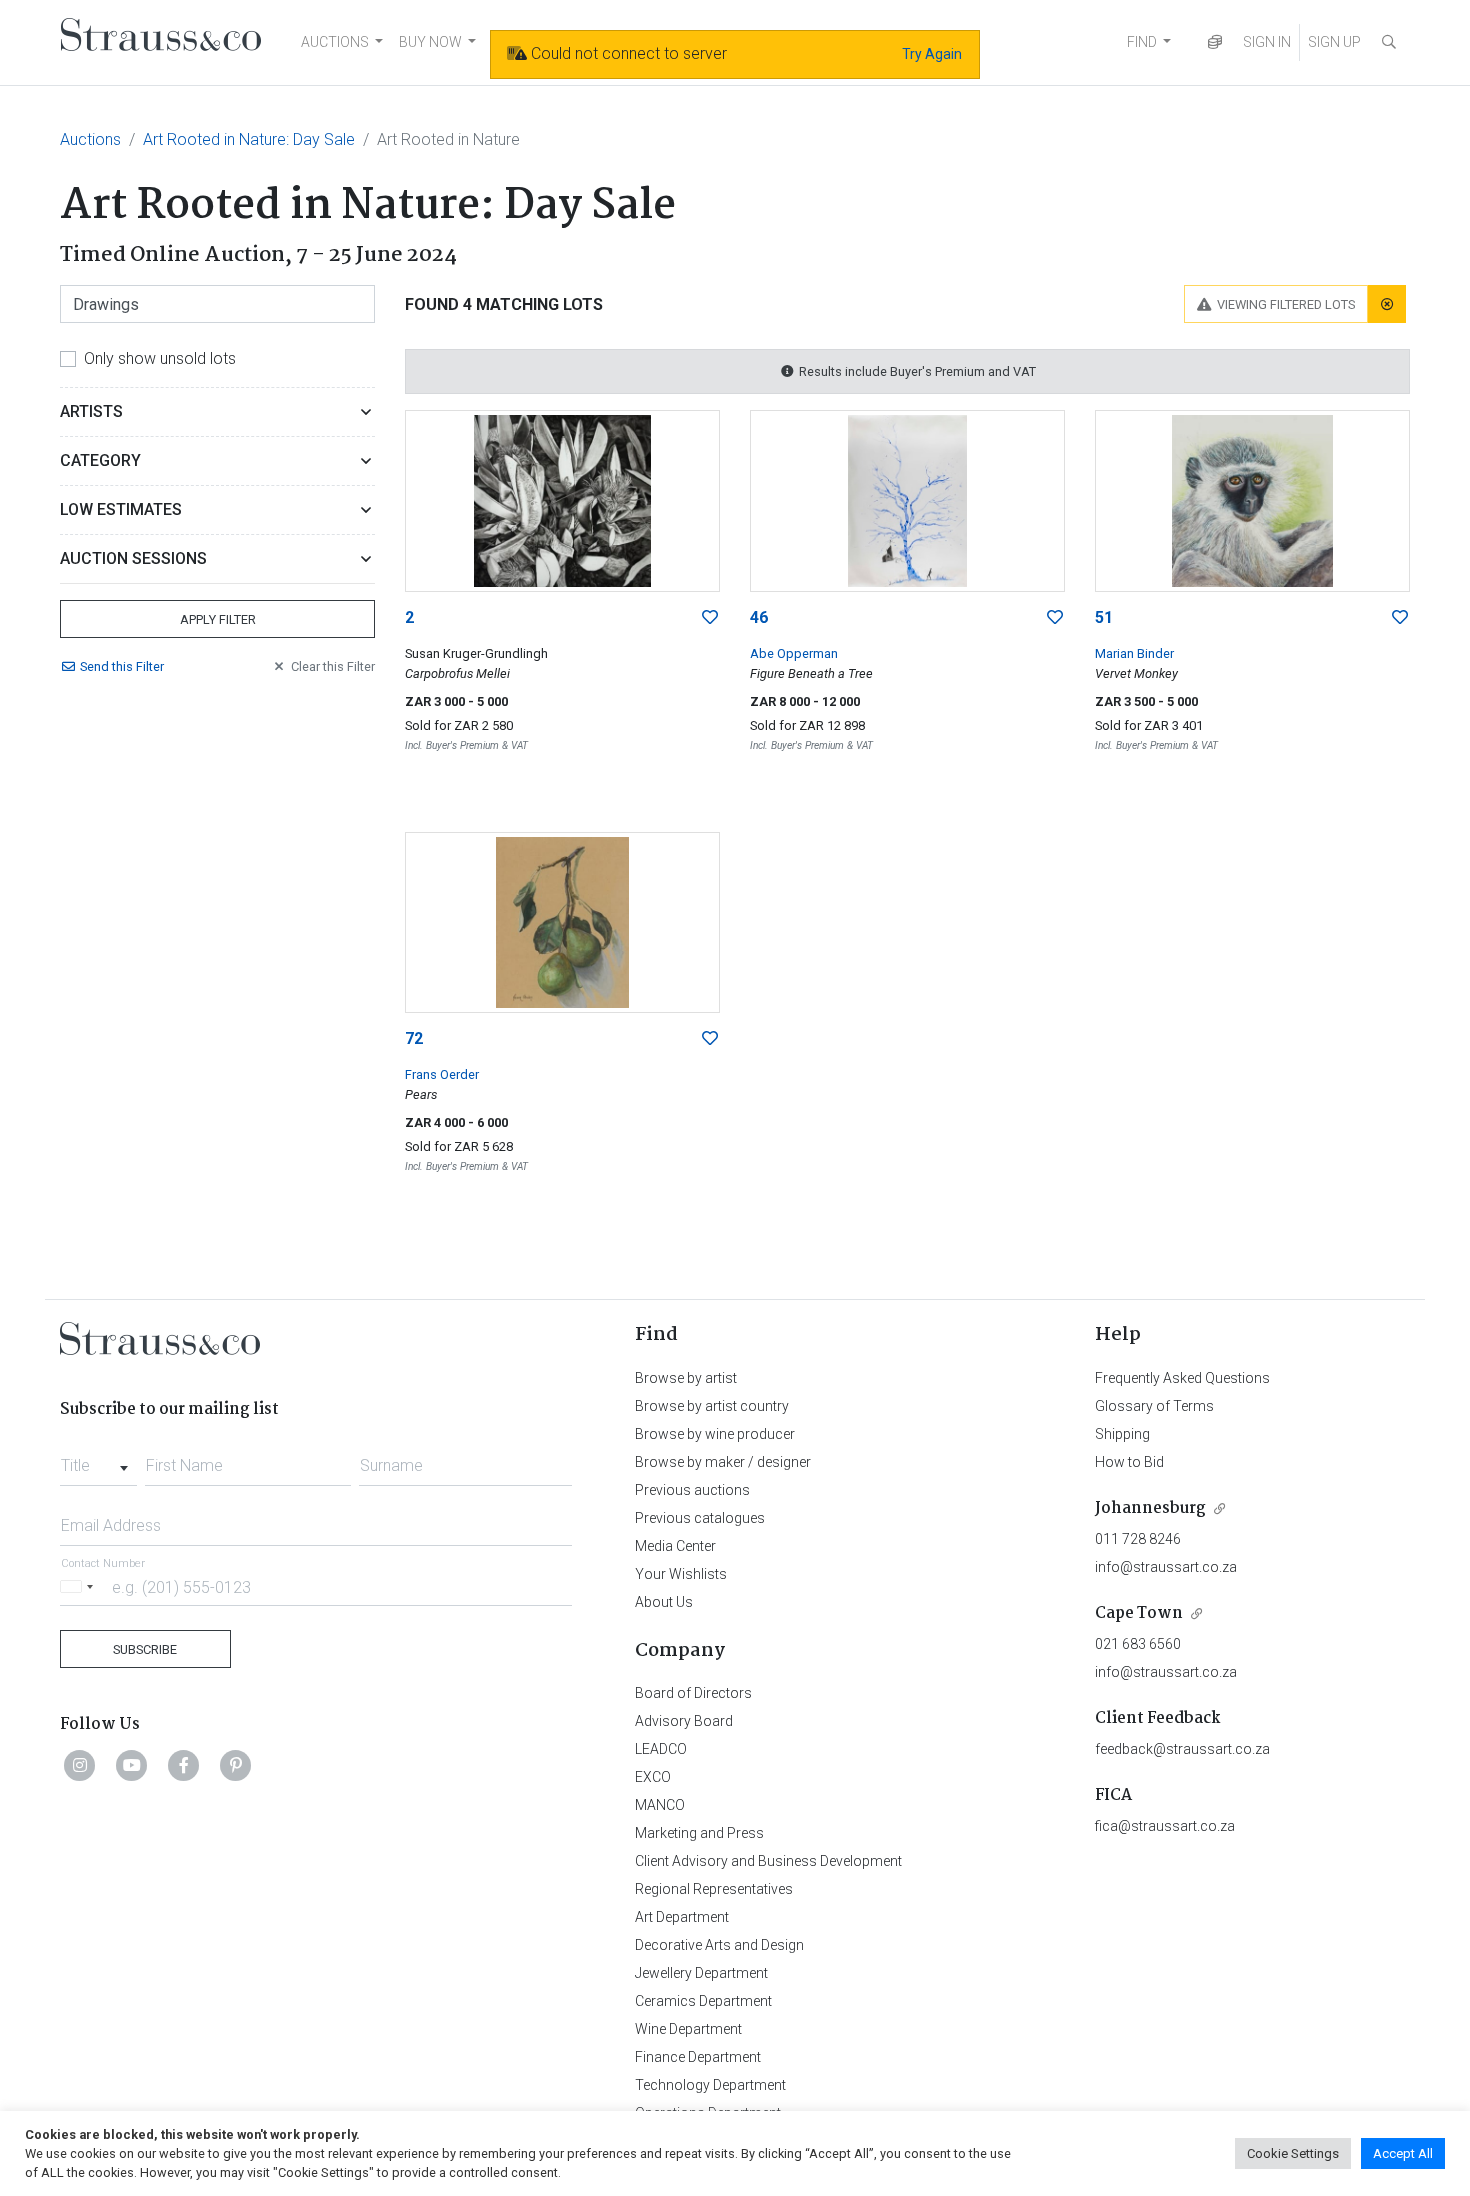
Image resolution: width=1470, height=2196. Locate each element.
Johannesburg (1150, 1508)
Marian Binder (1134, 653)
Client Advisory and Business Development (768, 1861)
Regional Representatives (714, 1889)
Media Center (675, 1546)
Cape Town (1139, 1613)
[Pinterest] (236, 1765)
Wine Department (688, 2029)
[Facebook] (184, 1765)
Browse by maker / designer (723, 1462)
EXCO (653, 1777)
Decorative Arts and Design (719, 1945)
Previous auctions (692, 1490)
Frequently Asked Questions (1182, 1378)
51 (1104, 617)
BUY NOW (430, 42)
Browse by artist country (712, 1406)
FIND (1142, 42)
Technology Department (710, 2085)
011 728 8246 (1138, 1539)
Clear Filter (333, 666)
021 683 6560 (1138, 1644)
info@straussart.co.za (1166, 1567)
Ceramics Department (703, 2001)
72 (414, 1038)
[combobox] (98, 1460)
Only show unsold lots (160, 358)
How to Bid (1129, 1462)
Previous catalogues (700, 1518)
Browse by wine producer (715, 1434)
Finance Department (698, 2057)
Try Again (932, 54)
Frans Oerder (442, 1074)
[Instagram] (80, 1765)
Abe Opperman (794, 653)
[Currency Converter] (1215, 42)
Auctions (90, 139)
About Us (664, 1602)
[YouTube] (132, 1765)
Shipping (1122, 1434)
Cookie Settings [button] (1293, 2153)
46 (759, 617)
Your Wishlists (681, 1574)
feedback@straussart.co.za (1182, 1749)
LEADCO (661, 1749)
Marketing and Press (699, 1833)
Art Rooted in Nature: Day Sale (249, 139)
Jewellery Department (701, 1973)
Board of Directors (693, 1693)
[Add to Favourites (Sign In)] (710, 618)
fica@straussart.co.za (1165, 1826)
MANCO (660, 1805)
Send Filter (122, 666)
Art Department (682, 1917)
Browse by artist (686, 1378)
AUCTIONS (335, 42)
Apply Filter (218, 619)
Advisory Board (684, 1721)
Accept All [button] (1403, 2153)
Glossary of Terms (1154, 1406)
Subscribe (145, 1649)
